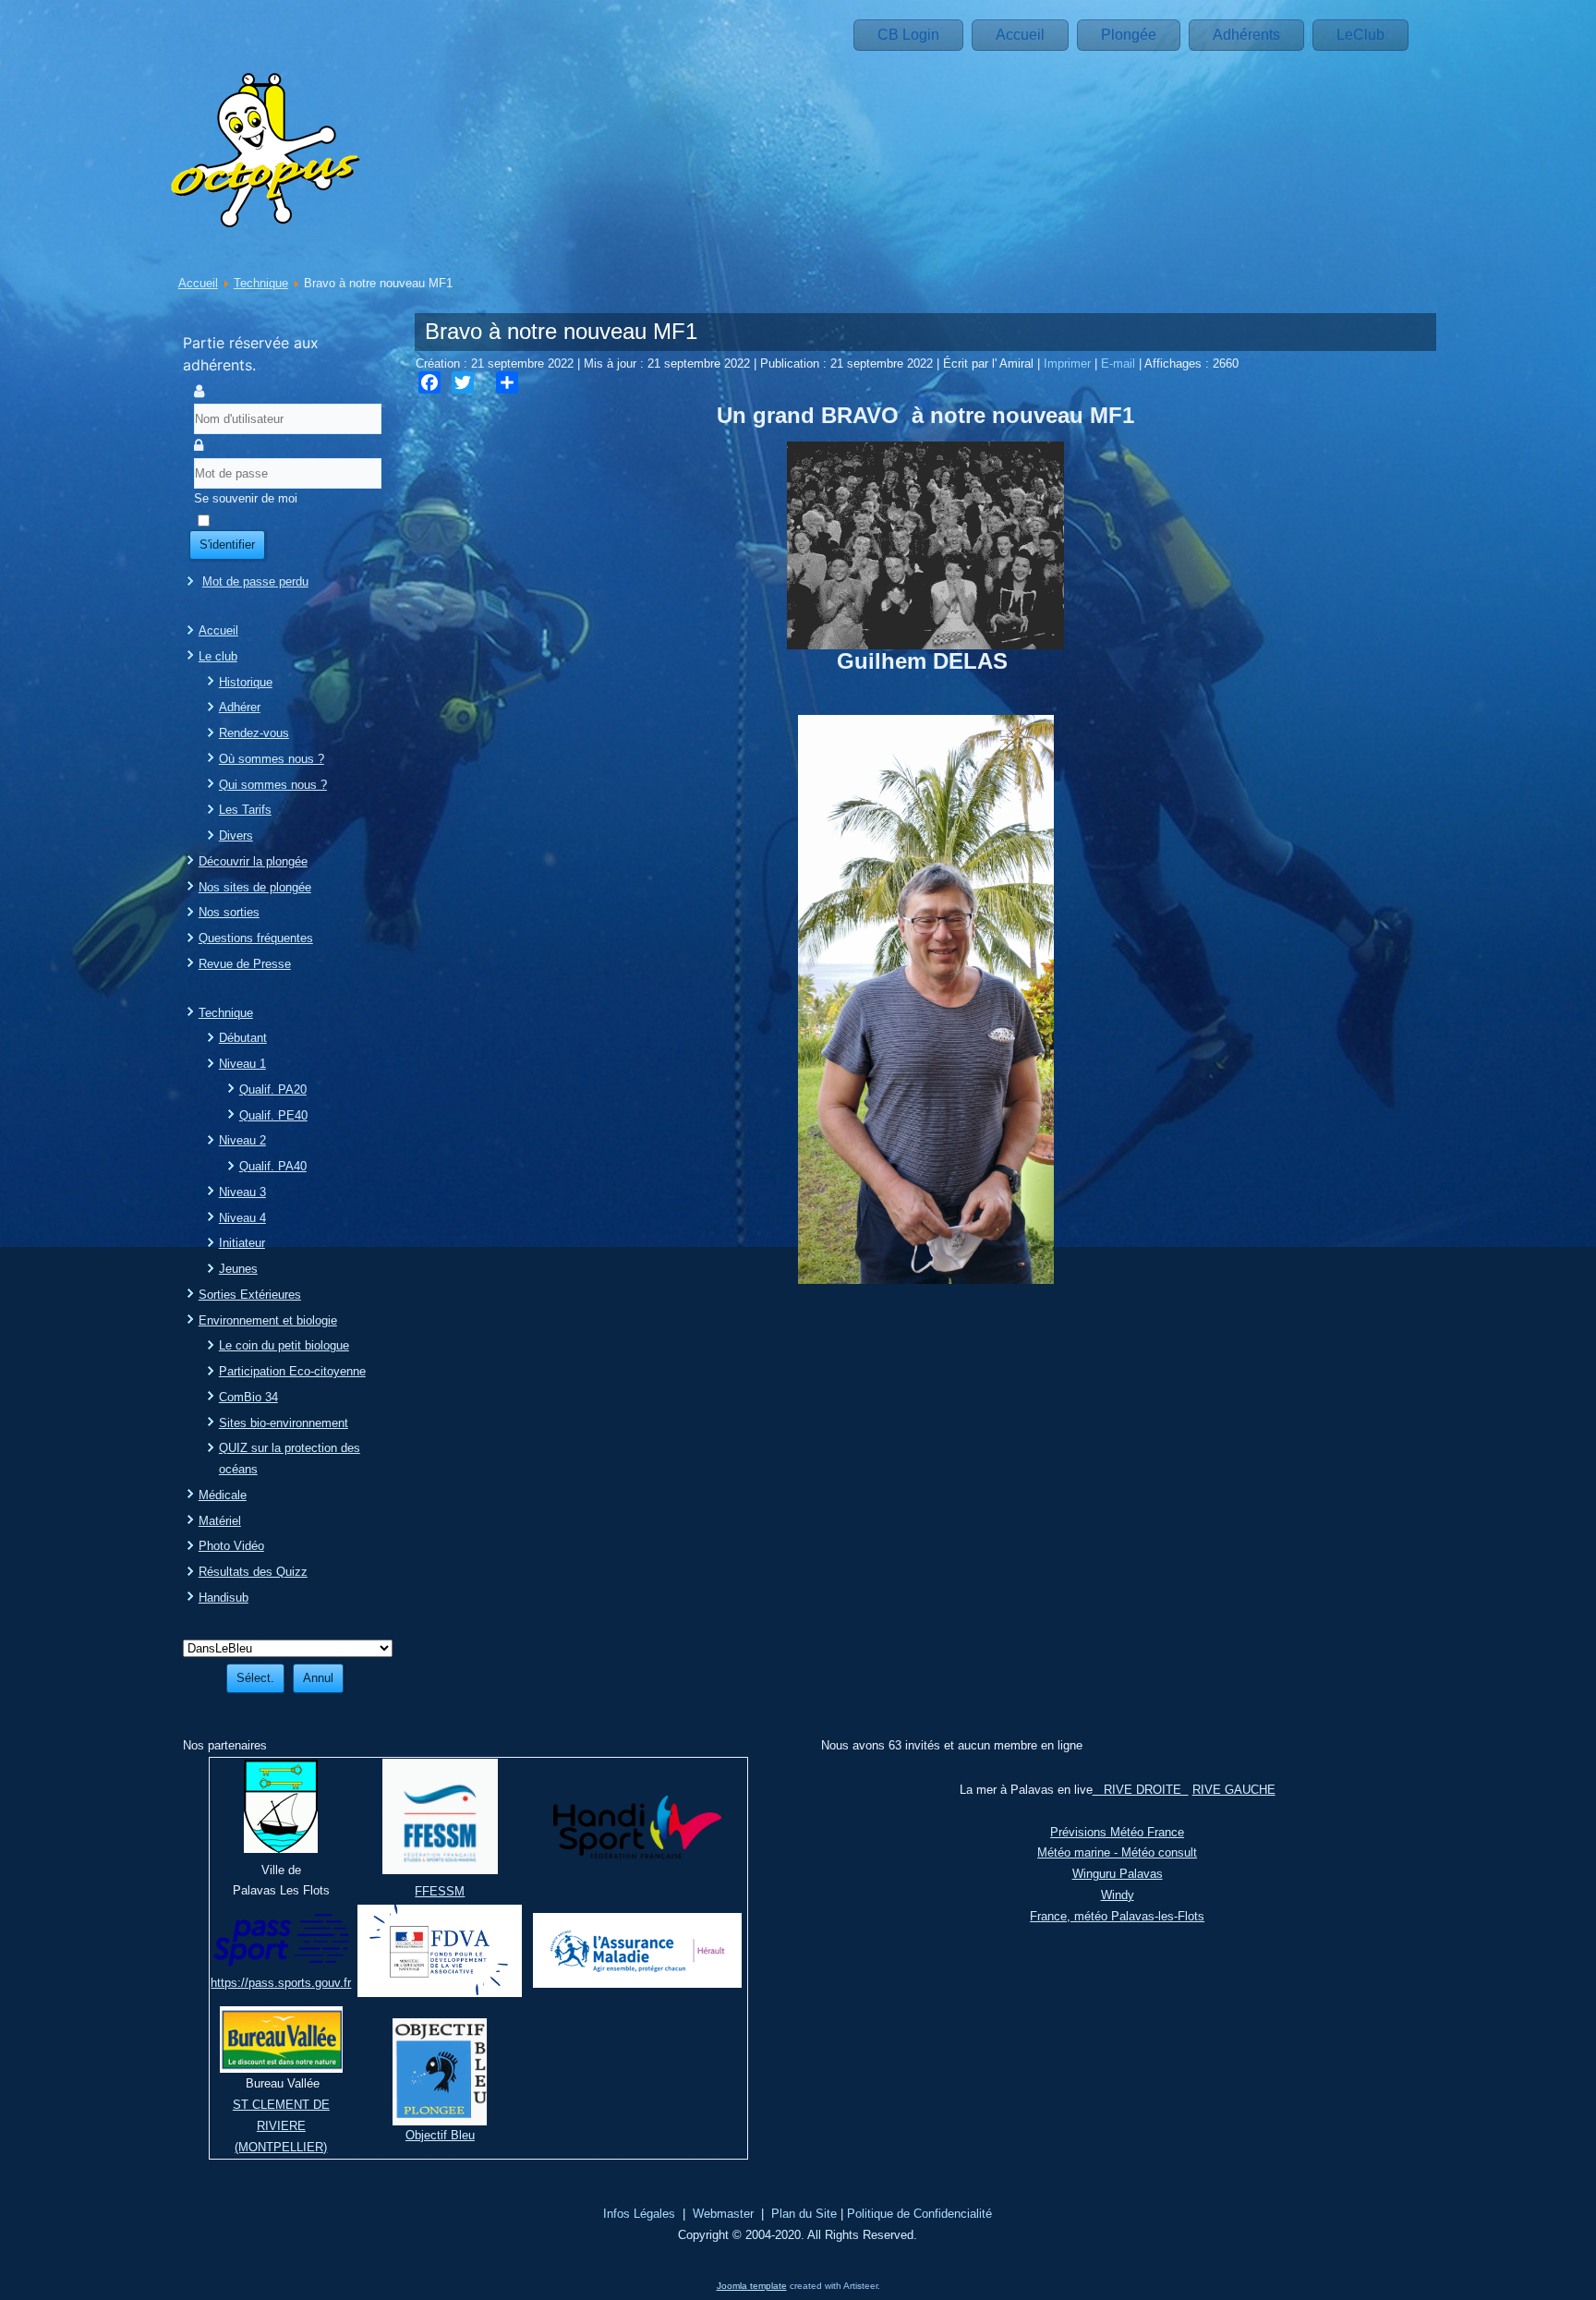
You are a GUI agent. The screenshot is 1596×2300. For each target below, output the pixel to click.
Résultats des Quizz (253, 1572)
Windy (1118, 1895)
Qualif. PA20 (273, 1089)
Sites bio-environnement (284, 1423)
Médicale (223, 1495)
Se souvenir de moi (246, 498)
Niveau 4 (242, 1218)
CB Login (908, 35)
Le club (218, 656)
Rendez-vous (254, 733)
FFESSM (440, 1891)
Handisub (224, 1598)
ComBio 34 (248, 1397)
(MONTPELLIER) (281, 2147)
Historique (246, 682)
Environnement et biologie (268, 1320)
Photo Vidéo (231, 1546)
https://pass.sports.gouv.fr (281, 1983)
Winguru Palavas (1118, 1874)
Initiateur (242, 1243)
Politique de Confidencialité (919, 2214)
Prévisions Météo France (1117, 1832)
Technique (261, 283)
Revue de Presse (245, 964)
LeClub (1360, 35)
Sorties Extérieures (250, 1295)
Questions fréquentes (256, 938)
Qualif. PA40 (273, 1166)
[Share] (507, 382)
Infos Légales (639, 2214)
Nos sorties (229, 912)
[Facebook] (429, 382)
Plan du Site (804, 2214)
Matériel (220, 1521)
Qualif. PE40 (273, 1115)
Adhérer (240, 707)
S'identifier (227, 545)
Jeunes (238, 1269)
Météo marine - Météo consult (1117, 1852)
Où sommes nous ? (272, 759)
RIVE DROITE (1141, 1790)
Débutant (243, 1038)
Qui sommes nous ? (273, 785)
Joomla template (752, 2286)
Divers (236, 835)
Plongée (1129, 35)
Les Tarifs (245, 810)
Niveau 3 (242, 1192)
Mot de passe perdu (255, 581)
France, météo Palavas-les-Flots (1117, 1916)
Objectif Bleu (440, 2135)
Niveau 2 (242, 1140)
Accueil (1020, 35)
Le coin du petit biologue (284, 1345)
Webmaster (723, 2214)
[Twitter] (463, 382)
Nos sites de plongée (255, 887)
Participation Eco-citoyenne (292, 1371)
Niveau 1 (242, 1064)
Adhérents (1246, 35)
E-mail (1120, 363)
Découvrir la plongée (253, 861)
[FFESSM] (440, 1870)
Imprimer (1069, 363)
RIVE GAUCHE (1234, 1790)
